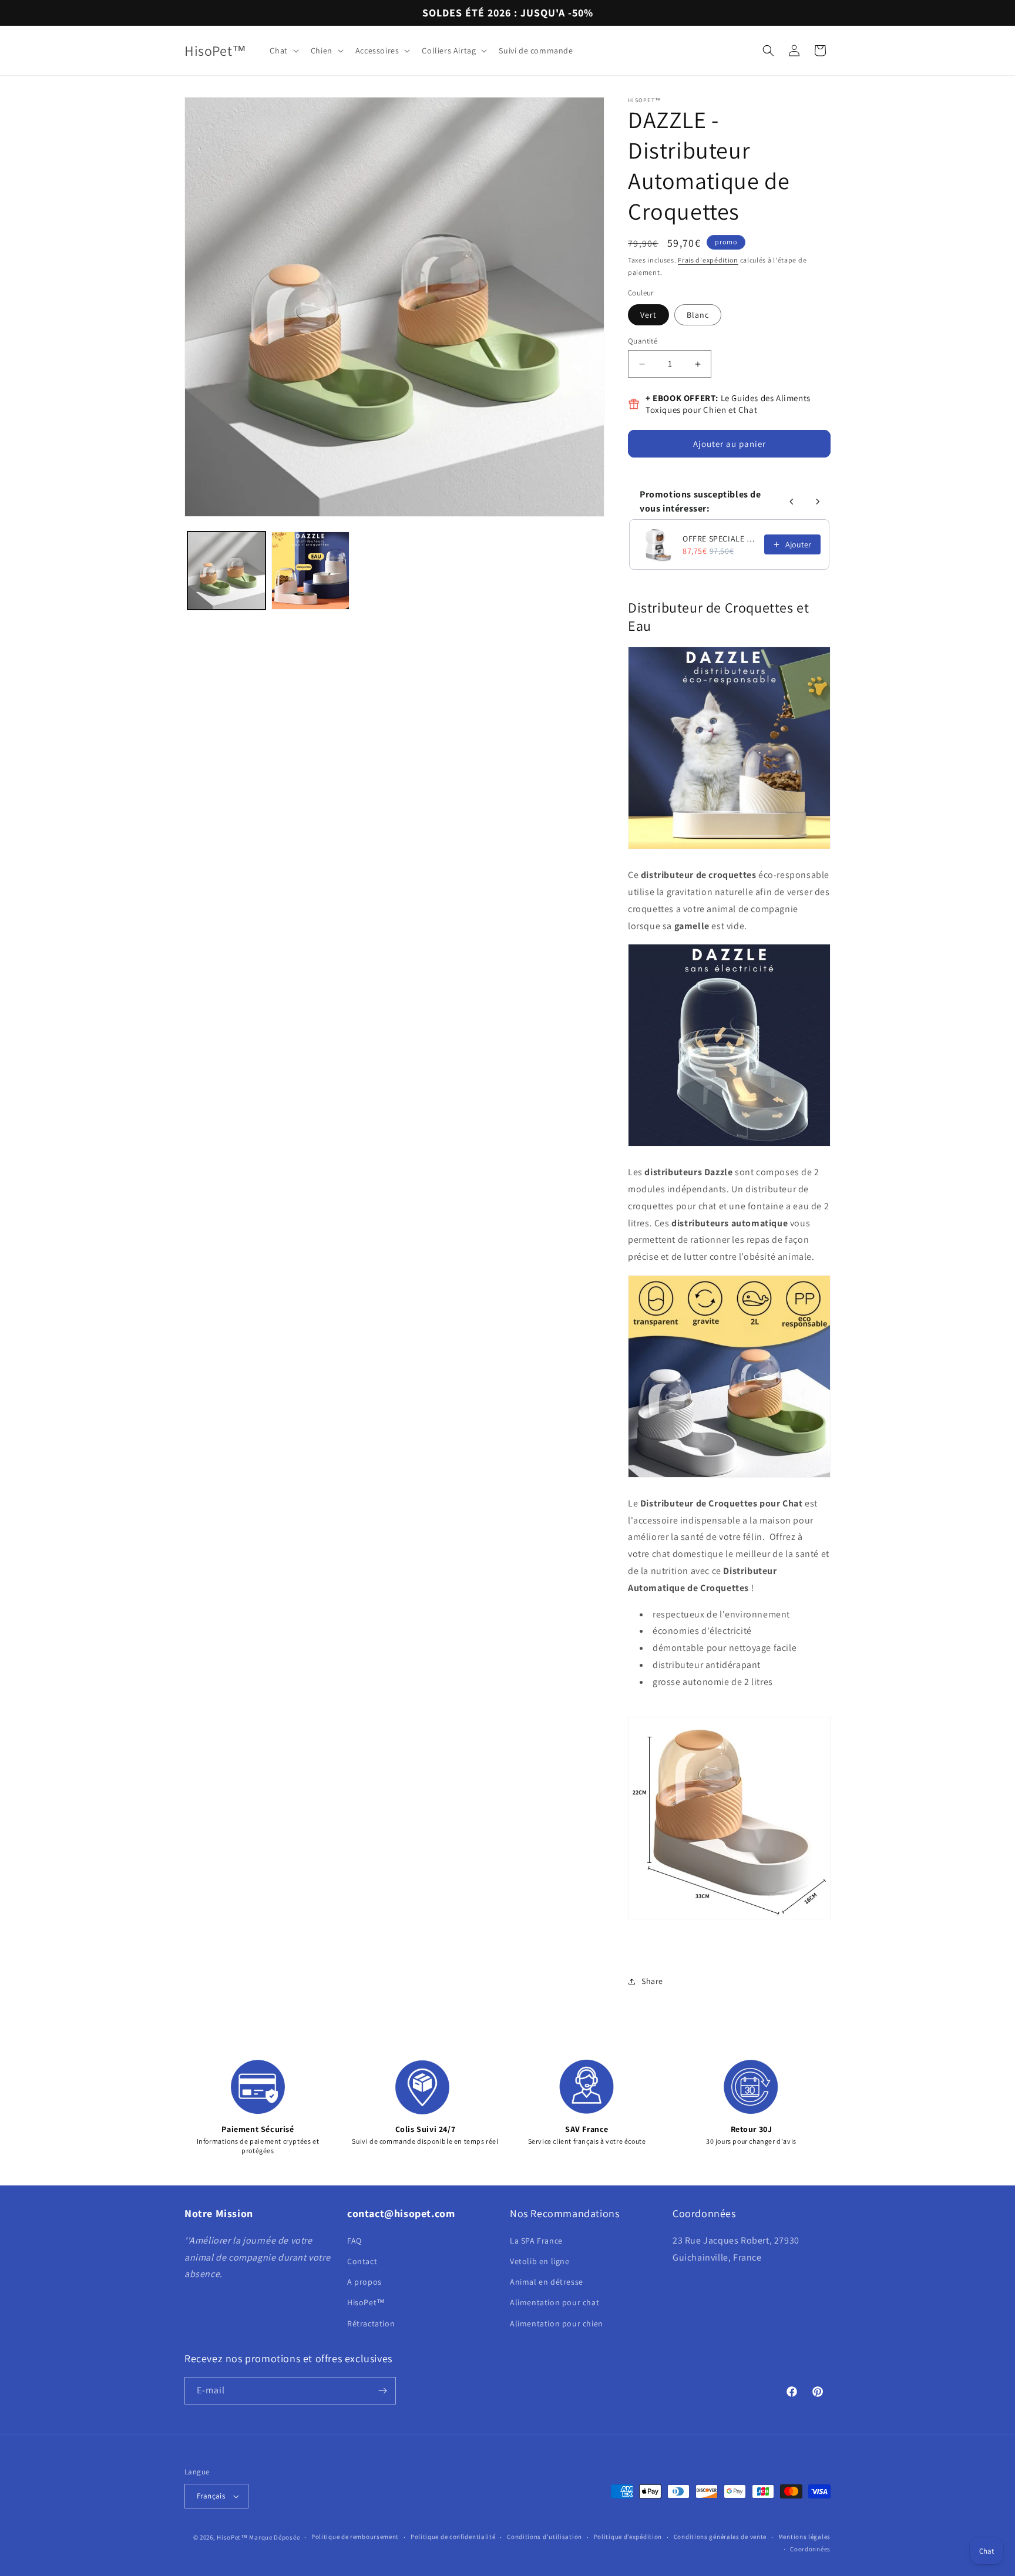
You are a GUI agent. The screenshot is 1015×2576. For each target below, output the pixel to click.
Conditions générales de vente (720, 2537)
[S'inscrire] (382, 2391)
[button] (283, 51)
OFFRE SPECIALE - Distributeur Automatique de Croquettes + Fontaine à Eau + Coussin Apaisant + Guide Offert (720, 539)
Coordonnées (810, 2549)
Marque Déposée (274, 2537)
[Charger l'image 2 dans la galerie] (310, 571)
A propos (364, 2282)
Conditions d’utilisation (545, 2537)
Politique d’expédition (628, 2537)
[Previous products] (792, 502)
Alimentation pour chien (557, 2323)
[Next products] (818, 502)
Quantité (643, 341)
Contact (362, 2261)
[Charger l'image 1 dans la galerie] (226, 571)
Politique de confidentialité (453, 2537)
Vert (648, 315)
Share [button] (652, 1981)
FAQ (354, 2241)
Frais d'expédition (708, 260)
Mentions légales (804, 2537)
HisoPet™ (366, 2302)
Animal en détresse (547, 2282)
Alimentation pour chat (554, 2302)
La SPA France (536, 2241)
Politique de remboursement (355, 2537)
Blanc (698, 315)
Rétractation (371, 2323)
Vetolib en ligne (540, 2261)
